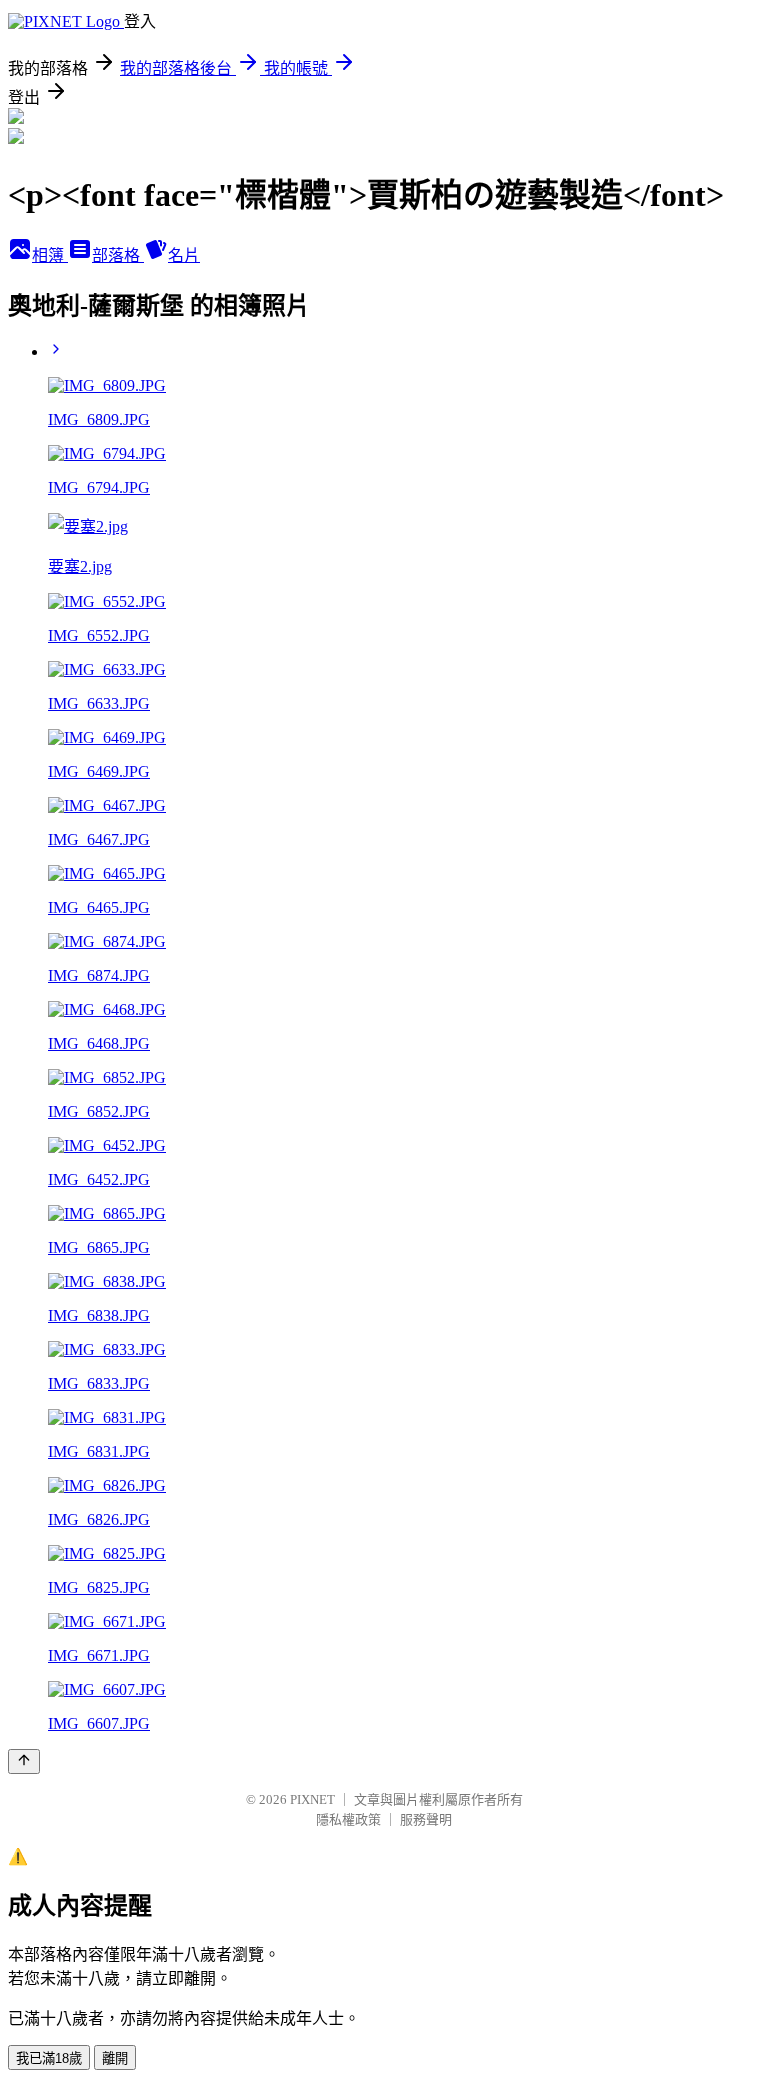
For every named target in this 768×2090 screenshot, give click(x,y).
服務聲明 (426, 1819)
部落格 (118, 255)
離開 (115, 2058)
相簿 (50, 255)
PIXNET (312, 1799)
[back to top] (24, 1761)
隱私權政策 (348, 1819)
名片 (184, 255)
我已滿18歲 (49, 2058)
